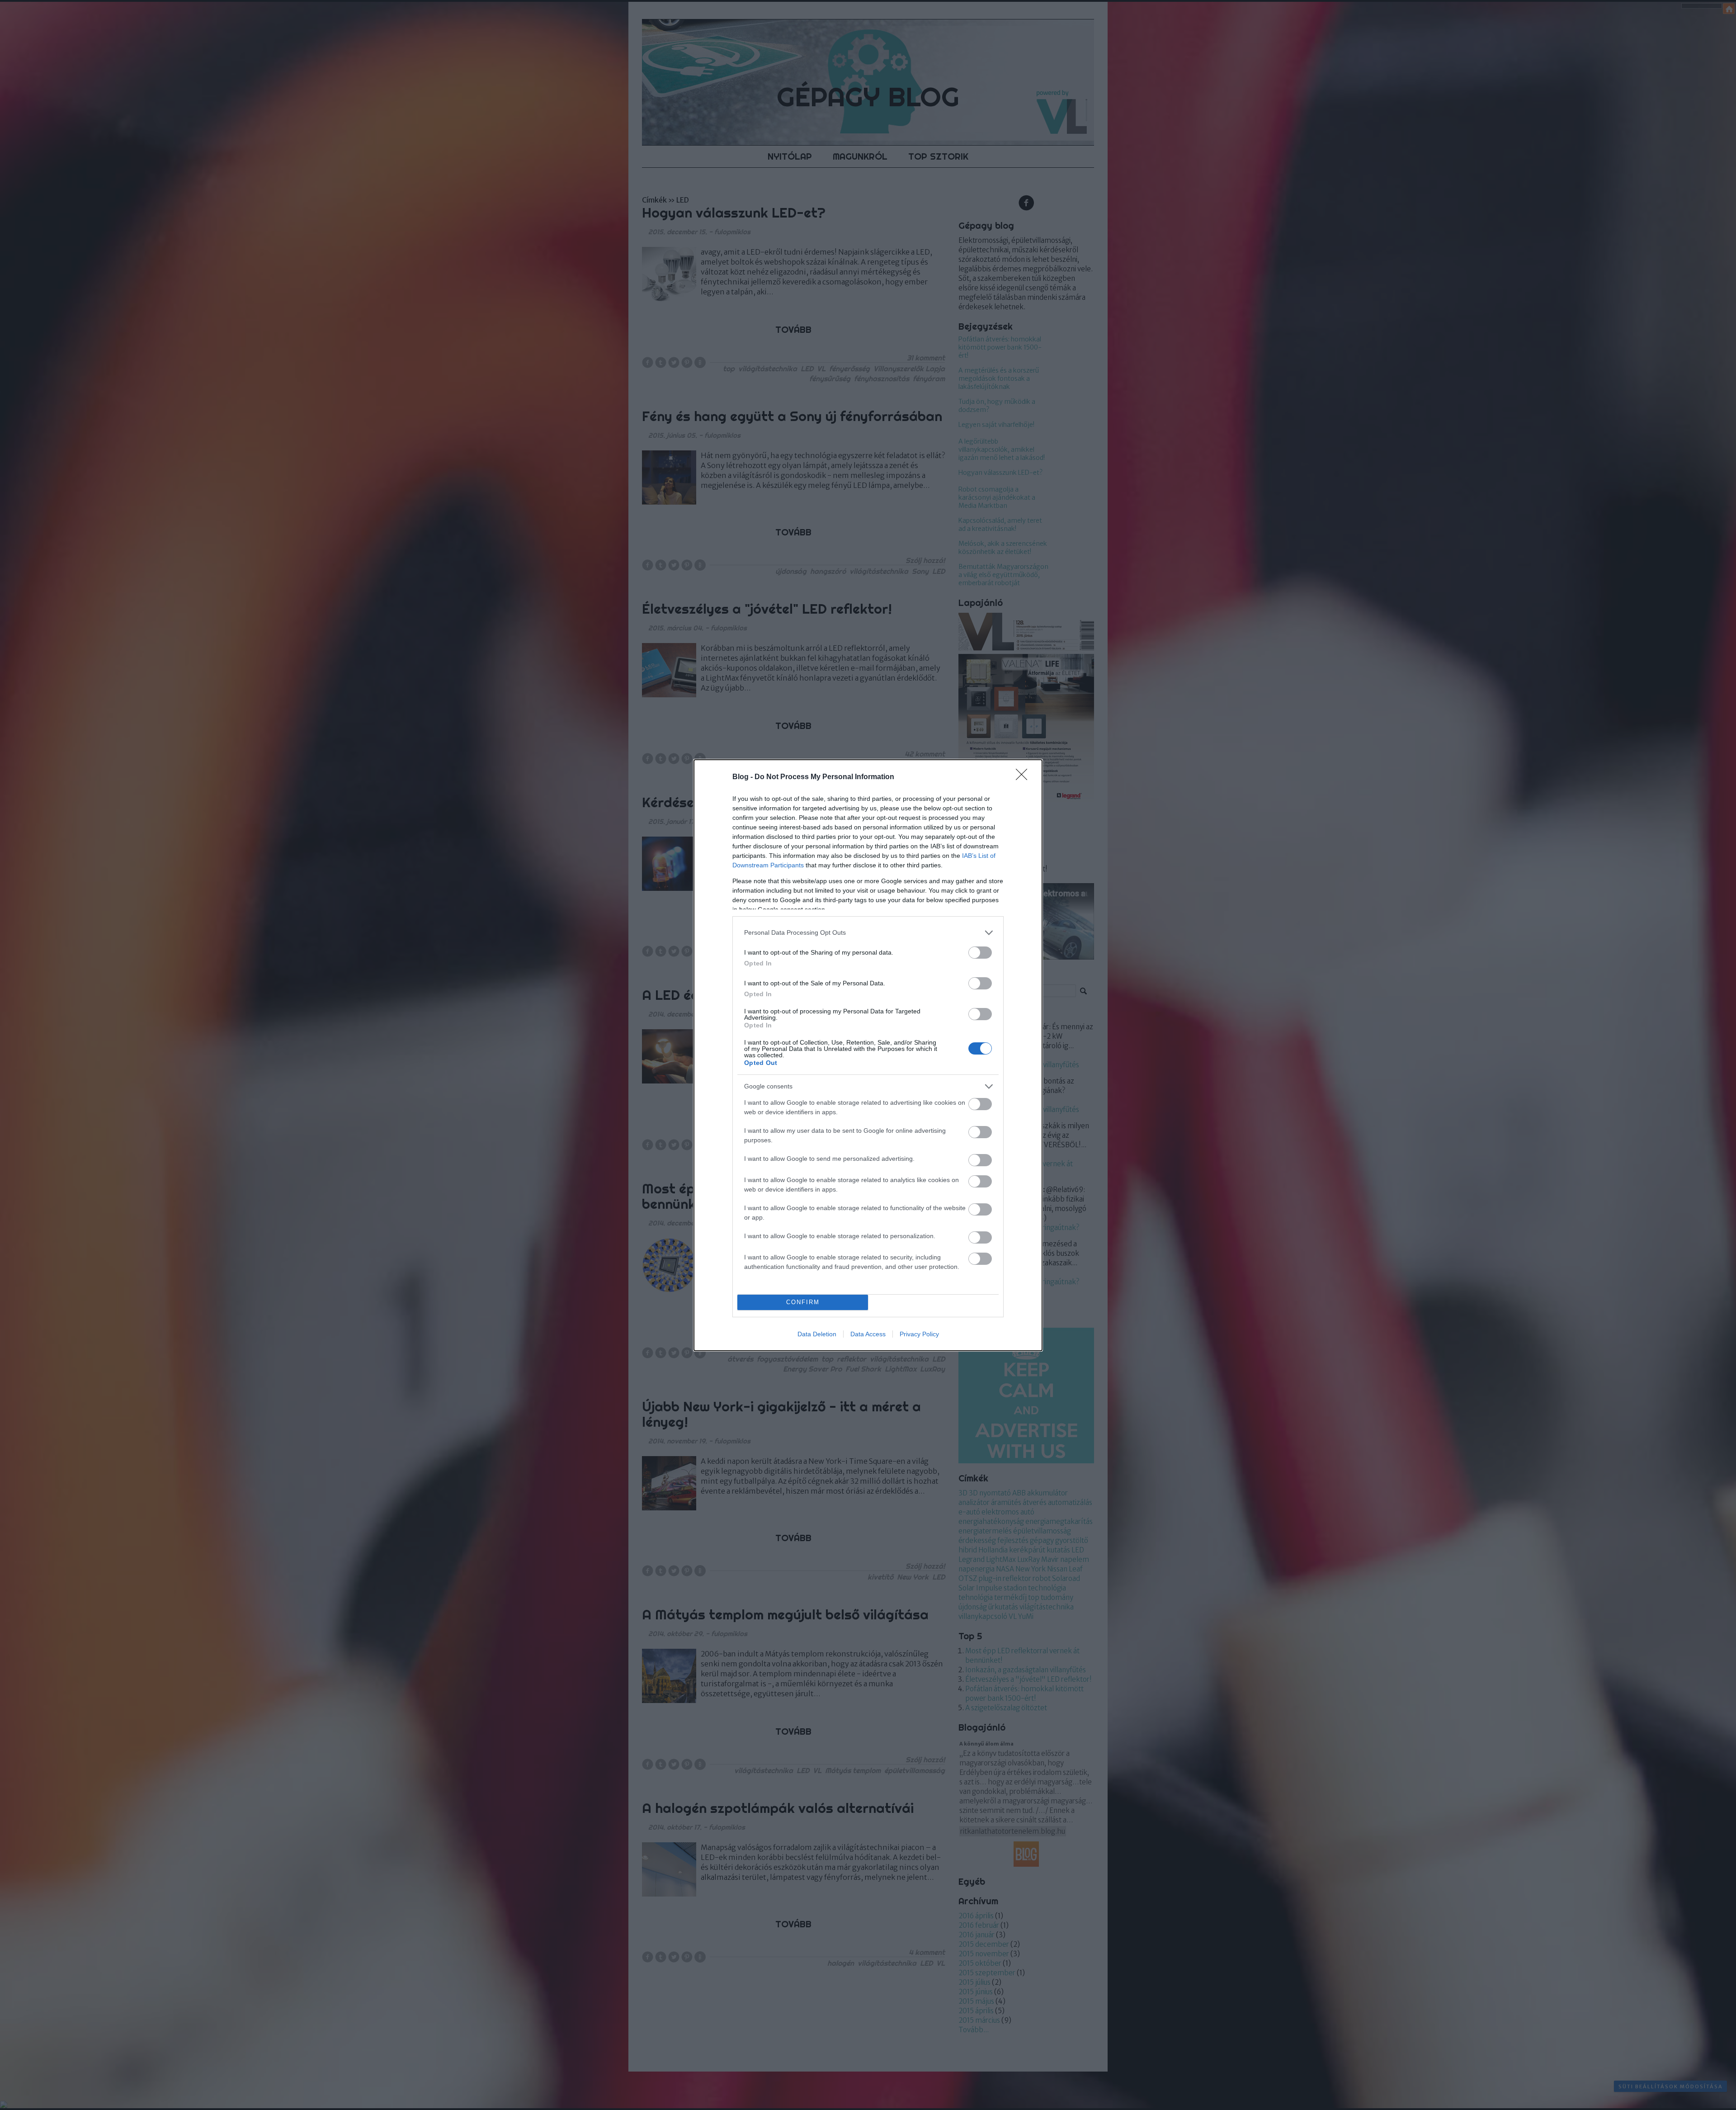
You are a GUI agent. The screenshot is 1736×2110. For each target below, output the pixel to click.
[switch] (980, 953)
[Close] (1024, 777)
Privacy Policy (919, 1334)
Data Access (868, 1334)
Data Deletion (817, 1334)
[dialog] (868, 1055)
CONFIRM (803, 1302)
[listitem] (868, 933)
